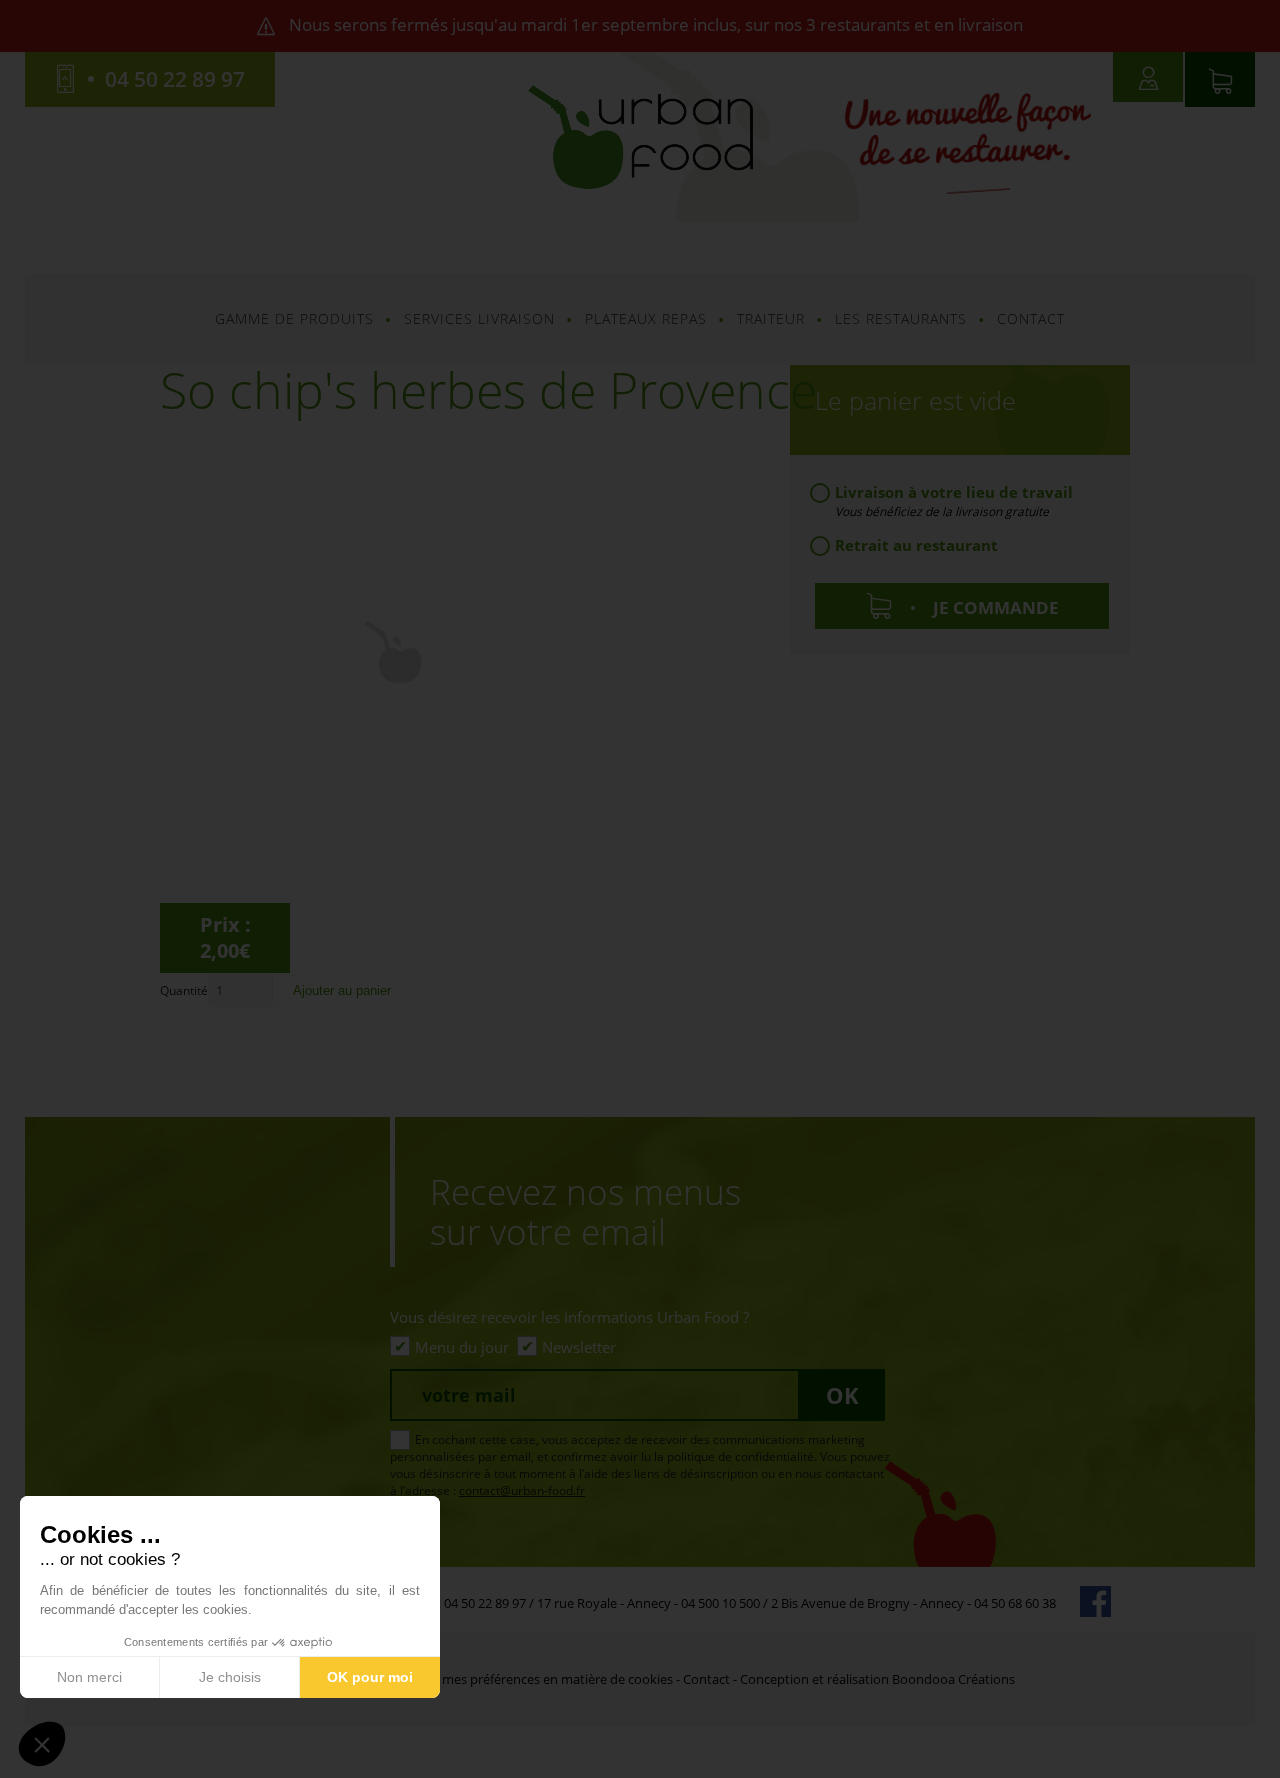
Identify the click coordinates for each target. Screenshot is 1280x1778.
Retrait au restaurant (916, 545)
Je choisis (230, 1677)
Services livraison (479, 318)
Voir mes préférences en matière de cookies (544, 1679)
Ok (842, 1395)
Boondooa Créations (953, 1679)
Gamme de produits (294, 318)
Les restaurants (901, 318)
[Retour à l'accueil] (640, 135)
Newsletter (579, 1347)
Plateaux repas (646, 318)
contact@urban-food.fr (522, 1490)
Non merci (89, 1677)
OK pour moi (370, 1677)
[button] (42, 1744)
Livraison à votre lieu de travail (954, 493)
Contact (1031, 318)
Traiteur (771, 318)
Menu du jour (462, 1347)
